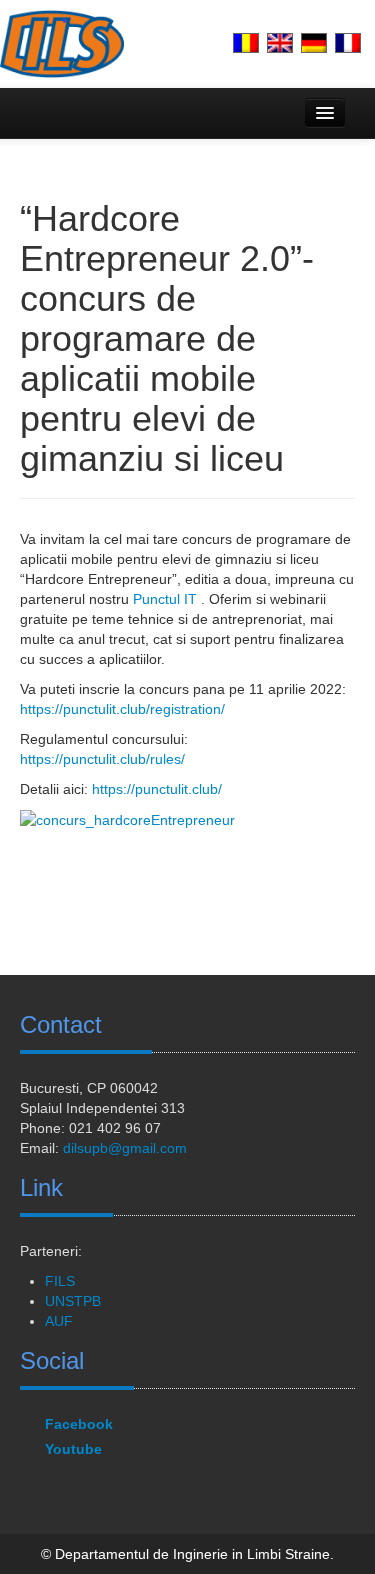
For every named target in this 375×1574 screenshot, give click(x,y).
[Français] (348, 43)
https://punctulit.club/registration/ (122, 709)
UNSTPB (73, 1301)
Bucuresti (49, 1088)
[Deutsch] (314, 43)
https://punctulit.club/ (157, 789)
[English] (280, 43)
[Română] (246, 43)
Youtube (73, 1449)
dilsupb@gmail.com (125, 1148)
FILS (60, 1281)
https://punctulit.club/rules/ (102, 759)
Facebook (79, 1424)
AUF (59, 1321)
